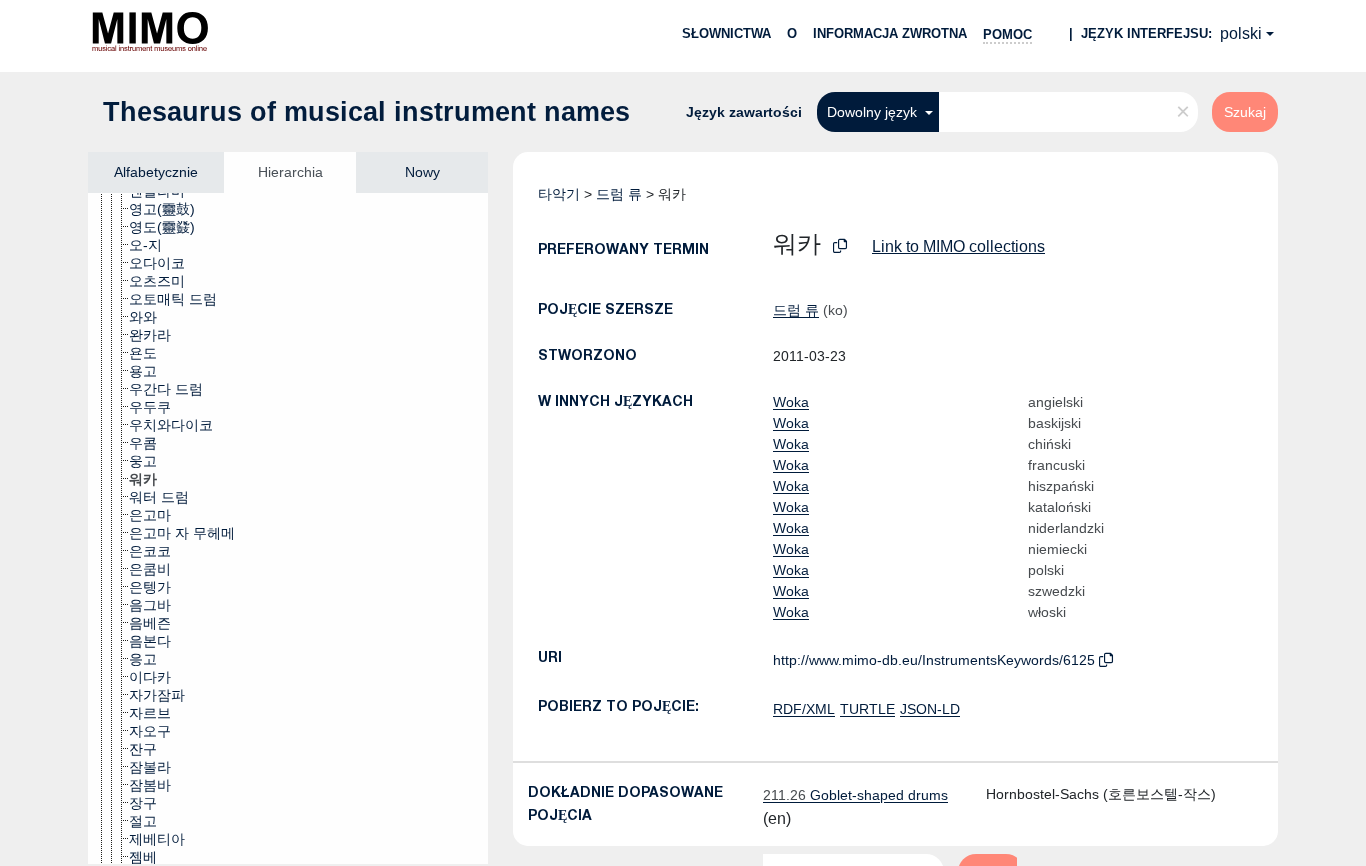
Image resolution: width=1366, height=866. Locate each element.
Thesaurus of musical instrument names (366, 112)
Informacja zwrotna (890, 33)
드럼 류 (619, 194)
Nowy (422, 172)
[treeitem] (170, 209)
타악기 (559, 194)
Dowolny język (874, 112)
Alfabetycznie (156, 172)
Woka (791, 402)
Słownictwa (726, 33)
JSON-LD (930, 709)
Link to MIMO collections (958, 246)
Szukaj (1245, 112)
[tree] (288, 528)
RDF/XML (804, 709)
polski (1241, 33)
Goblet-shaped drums (855, 795)
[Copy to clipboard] (840, 246)
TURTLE (867, 709)
